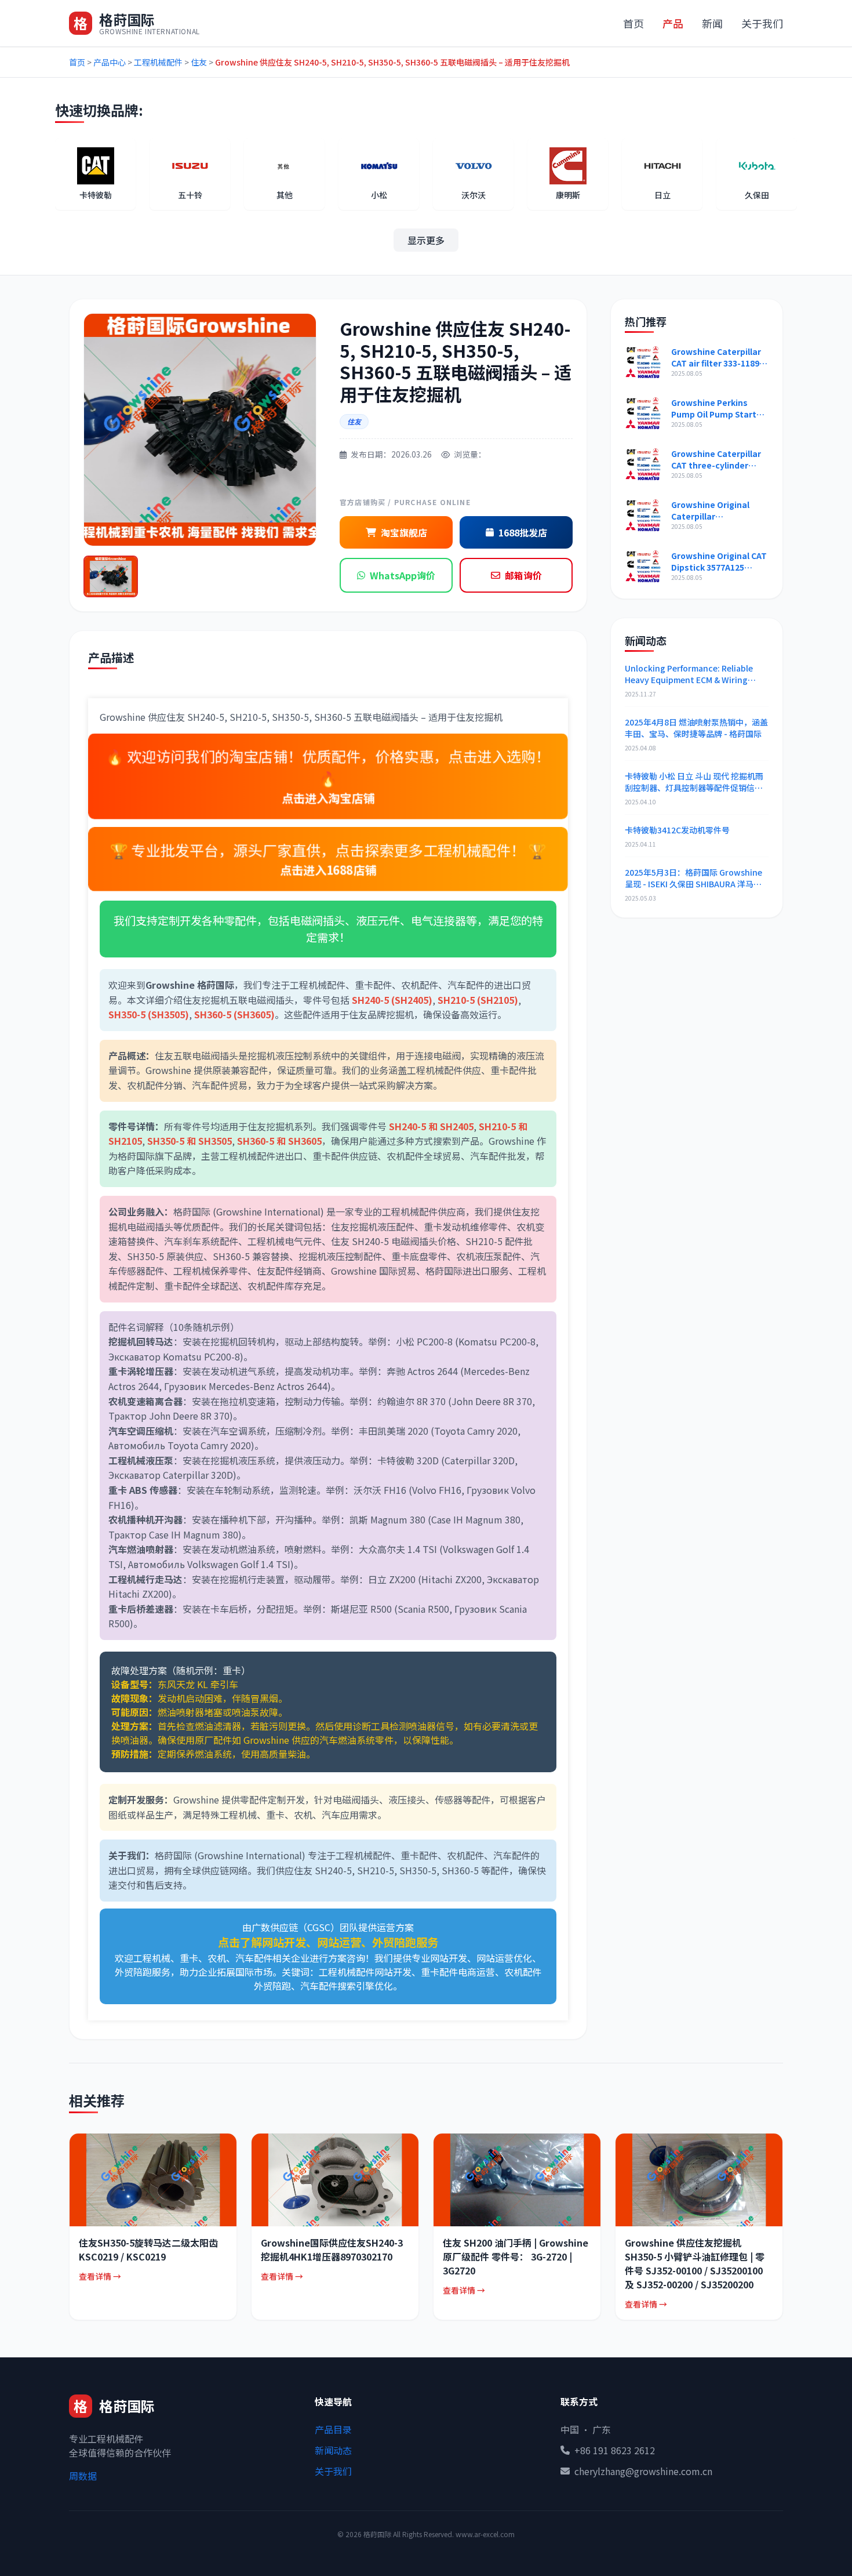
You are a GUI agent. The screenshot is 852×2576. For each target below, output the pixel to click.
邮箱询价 (523, 575)
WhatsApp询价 (403, 575)
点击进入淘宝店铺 (328, 797)
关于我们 (762, 23)
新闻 (712, 23)
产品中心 (110, 62)
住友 (199, 62)
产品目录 (333, 2429)
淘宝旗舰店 (404, 532)
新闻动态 (333, 2450)
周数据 (83, 2476)
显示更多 (426, 240)
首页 (633, 23)
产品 (673, 23)
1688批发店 (523, 532)
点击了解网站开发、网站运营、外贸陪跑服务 (328, 1942)
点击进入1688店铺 (328, 869)
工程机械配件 (158, 62)
